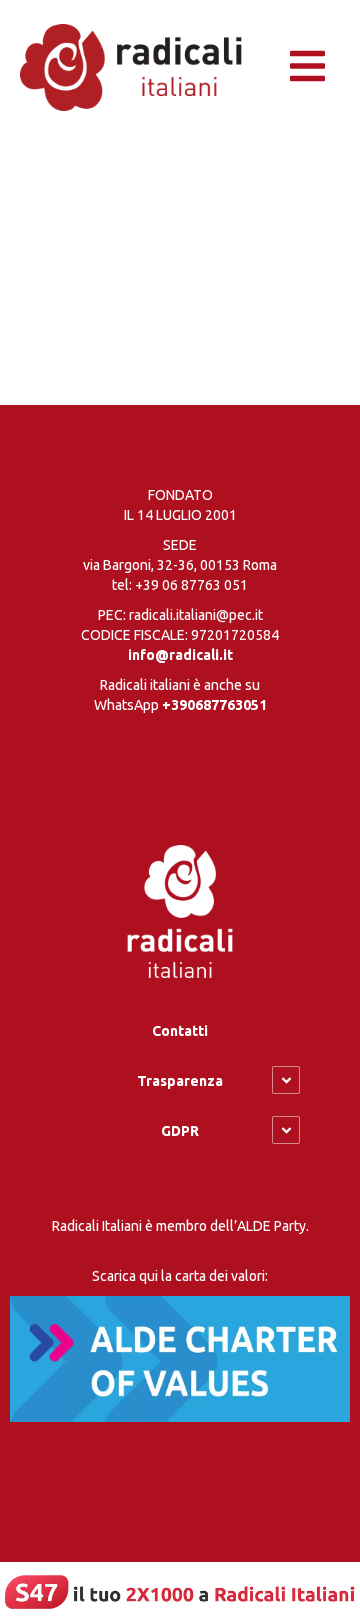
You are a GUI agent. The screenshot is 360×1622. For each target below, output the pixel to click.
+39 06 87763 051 (191, 585)
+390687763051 (214, 705)
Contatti (180, 1031)
